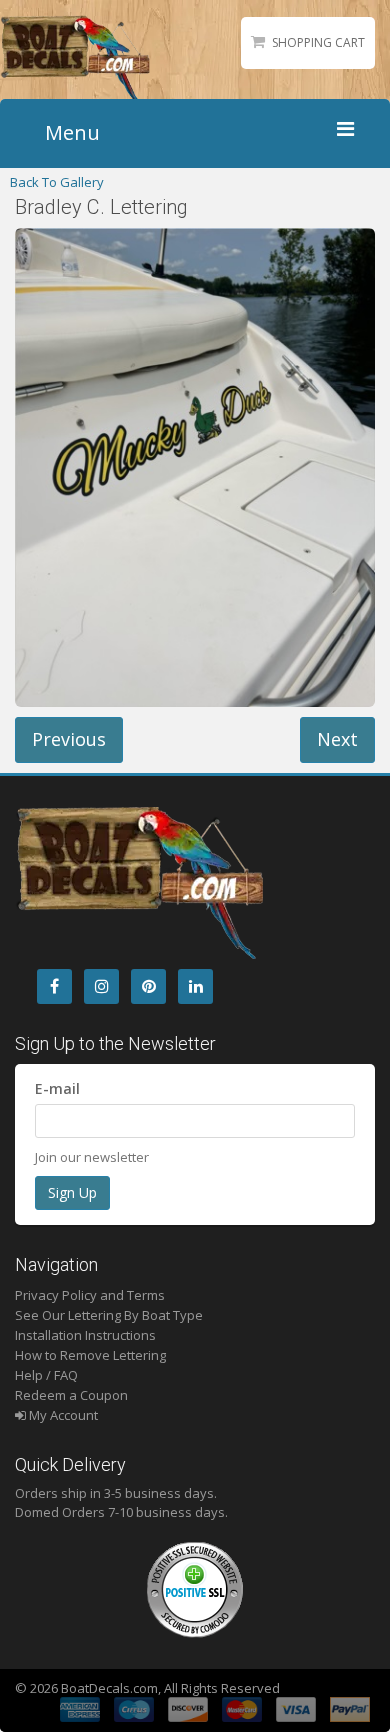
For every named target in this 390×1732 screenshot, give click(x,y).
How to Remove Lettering (90, 1355)
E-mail (57, 1088)
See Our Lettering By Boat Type (109, 1315)
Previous (69, 739)
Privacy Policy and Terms (90, 1295)
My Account (62, 1415)
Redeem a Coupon (71, 1395)
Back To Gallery (57, 182)
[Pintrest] (148, 986)
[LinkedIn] (195, 986)
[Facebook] (54, 986)
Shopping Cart (318, 42)
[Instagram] (101, 986)
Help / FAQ (46, 1375)
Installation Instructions (85, 1335)
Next (337, 739)
